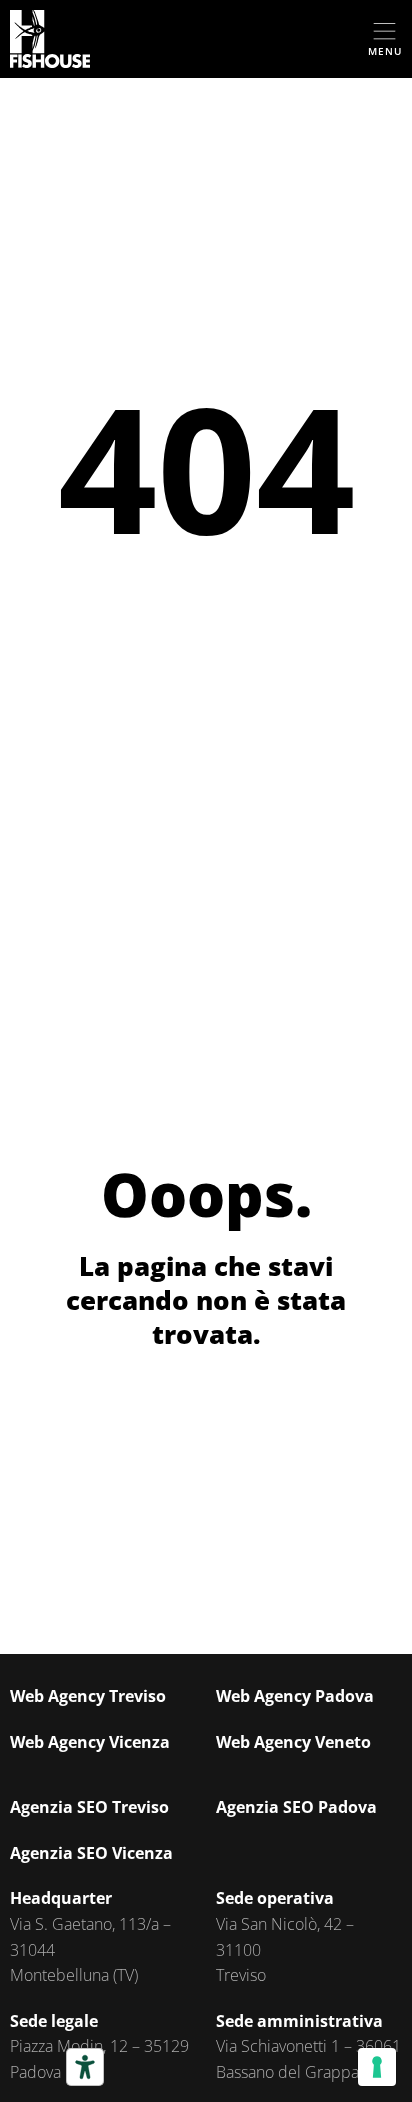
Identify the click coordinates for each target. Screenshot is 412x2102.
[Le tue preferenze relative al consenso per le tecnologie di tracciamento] (377, 2067)
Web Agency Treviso (88, 1696)
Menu (385, 51)
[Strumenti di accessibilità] (85, 2067)
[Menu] (384, 31)
